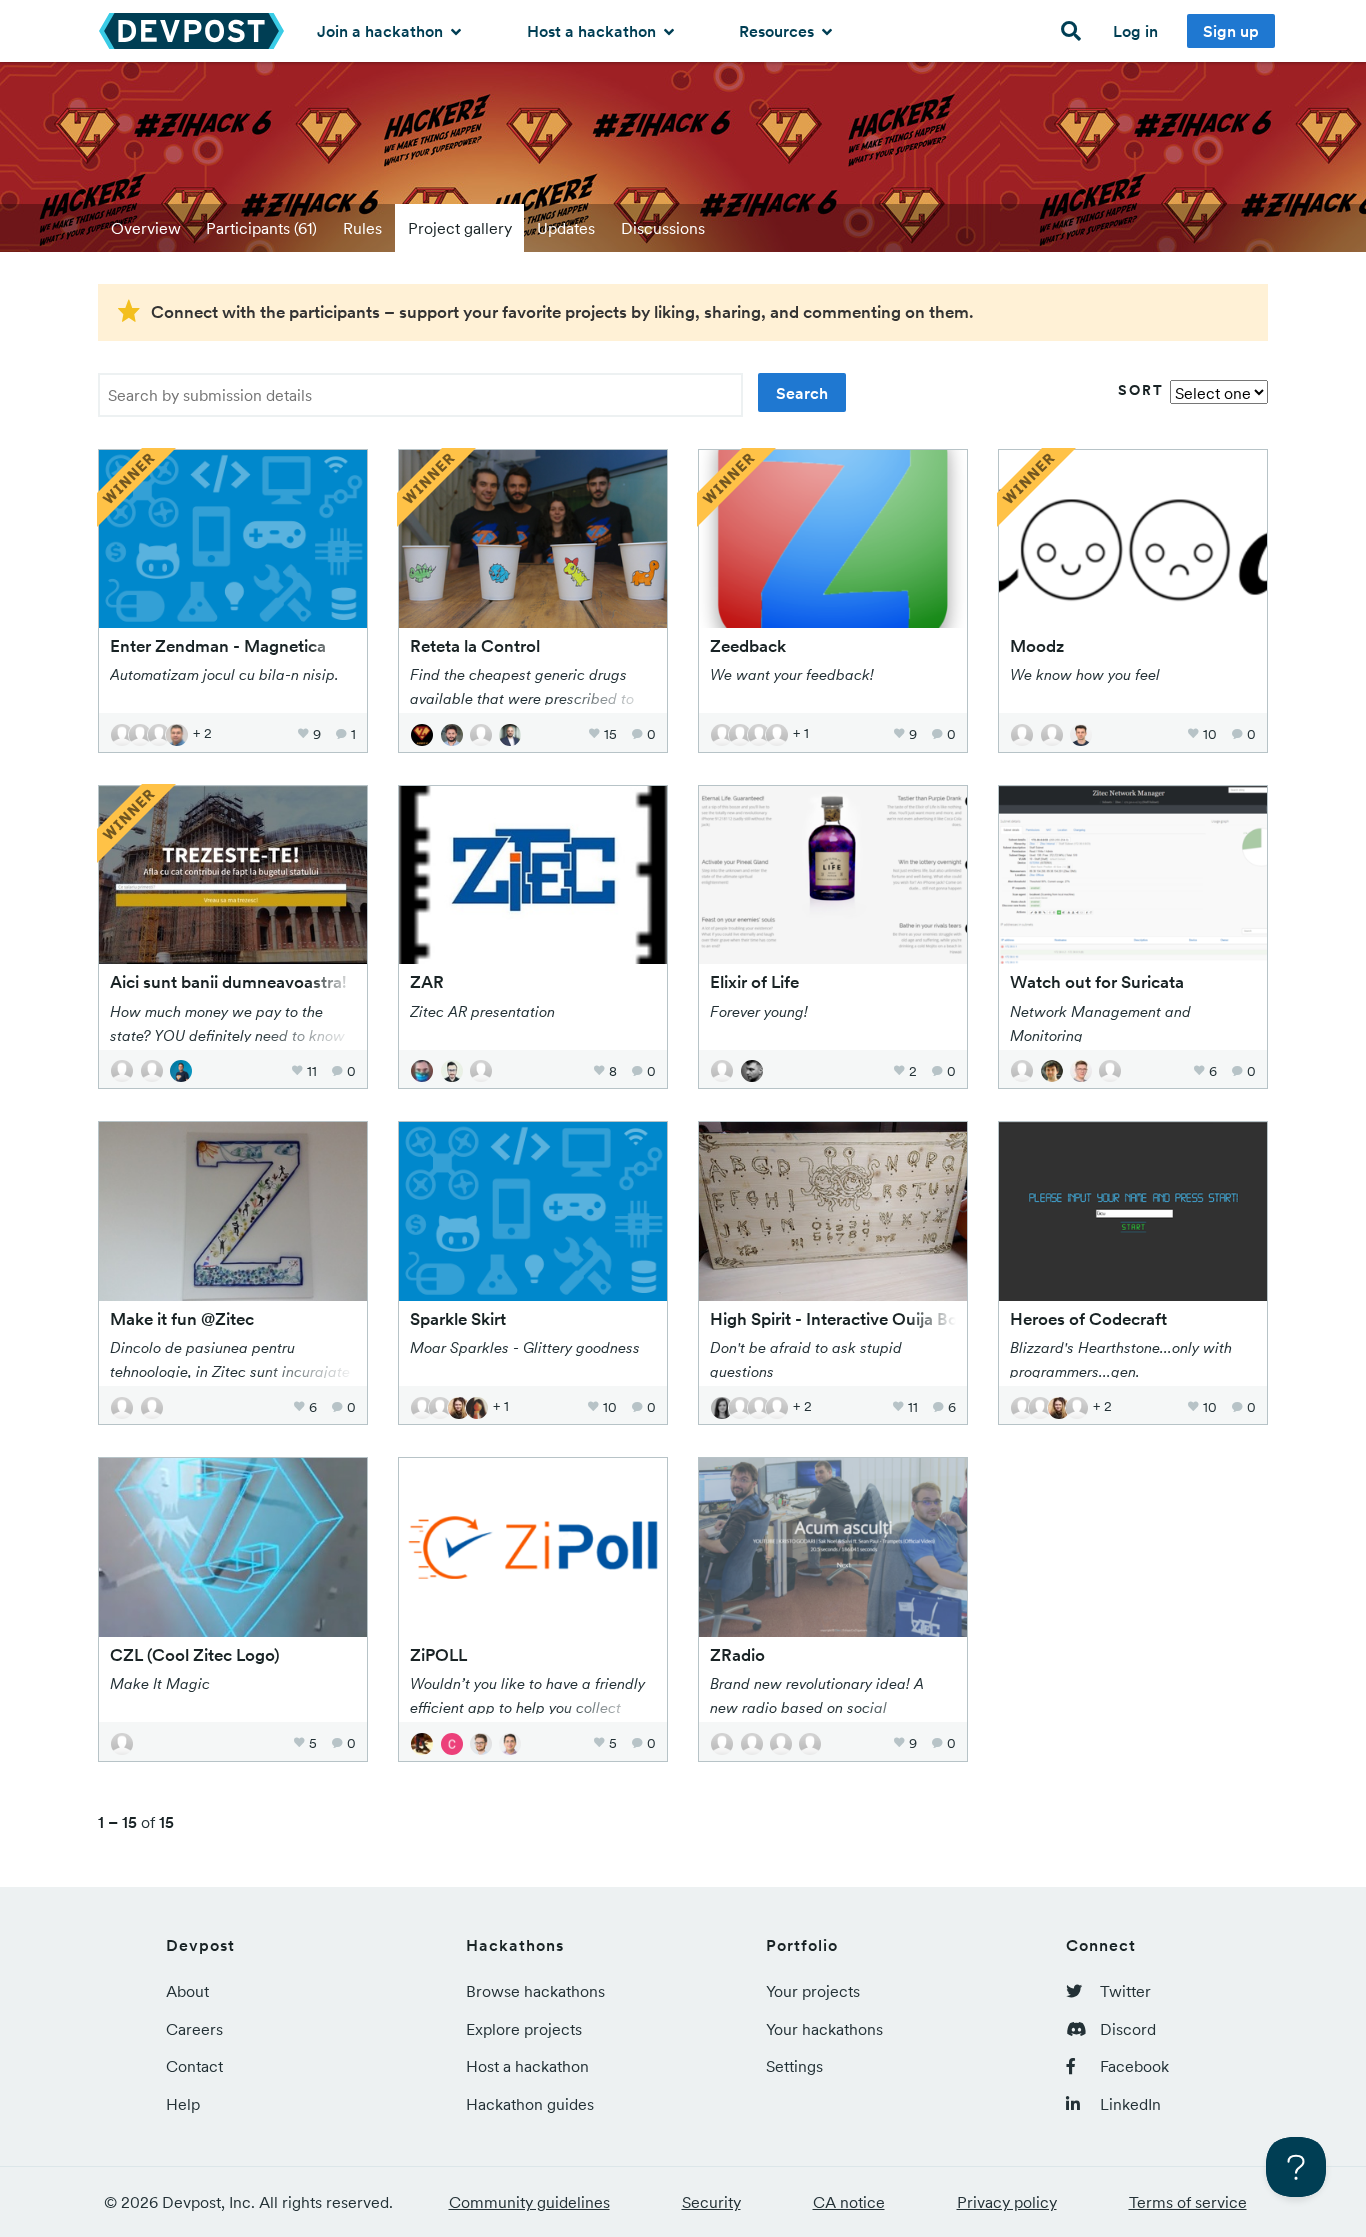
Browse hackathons (535, 1991)
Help (183, 2104)
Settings (794, 2066)
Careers (194, 2029)
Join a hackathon (382, 31)
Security (711, 2202)
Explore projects (524, 2029)
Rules (362, 228)
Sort (1141, 390)
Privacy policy (1007, 2202)
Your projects (813, 1991)
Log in (1135, 31)
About (187, 1991)
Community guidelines (529, 2202)
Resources (778, 31)
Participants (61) (261, 228)
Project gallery (460, 228)
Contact (194, 2066)
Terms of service (1188, 2202)
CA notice (849, 2202)
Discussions (663, 228)
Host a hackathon (593, 31)
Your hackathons (824, 2029)
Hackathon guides (530, 2104)
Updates (566, 228)
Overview (146, 228)
